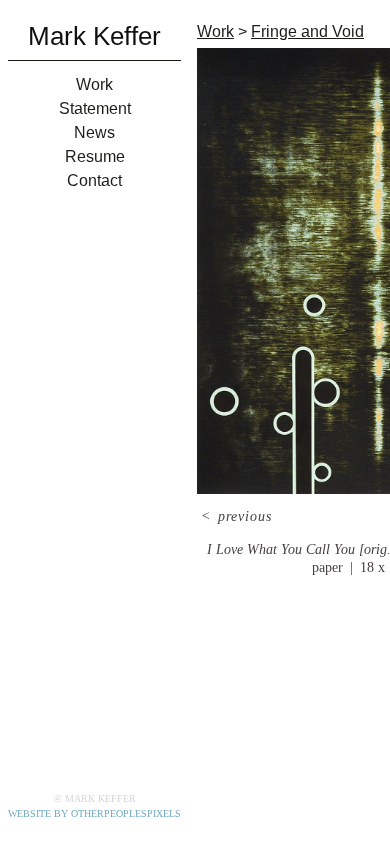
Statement (95, 108)
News (94, 132)
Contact (94, 180)
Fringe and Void (307, 31)
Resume (95, 156)
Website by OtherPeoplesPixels (94, 813)
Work (94, 84)
